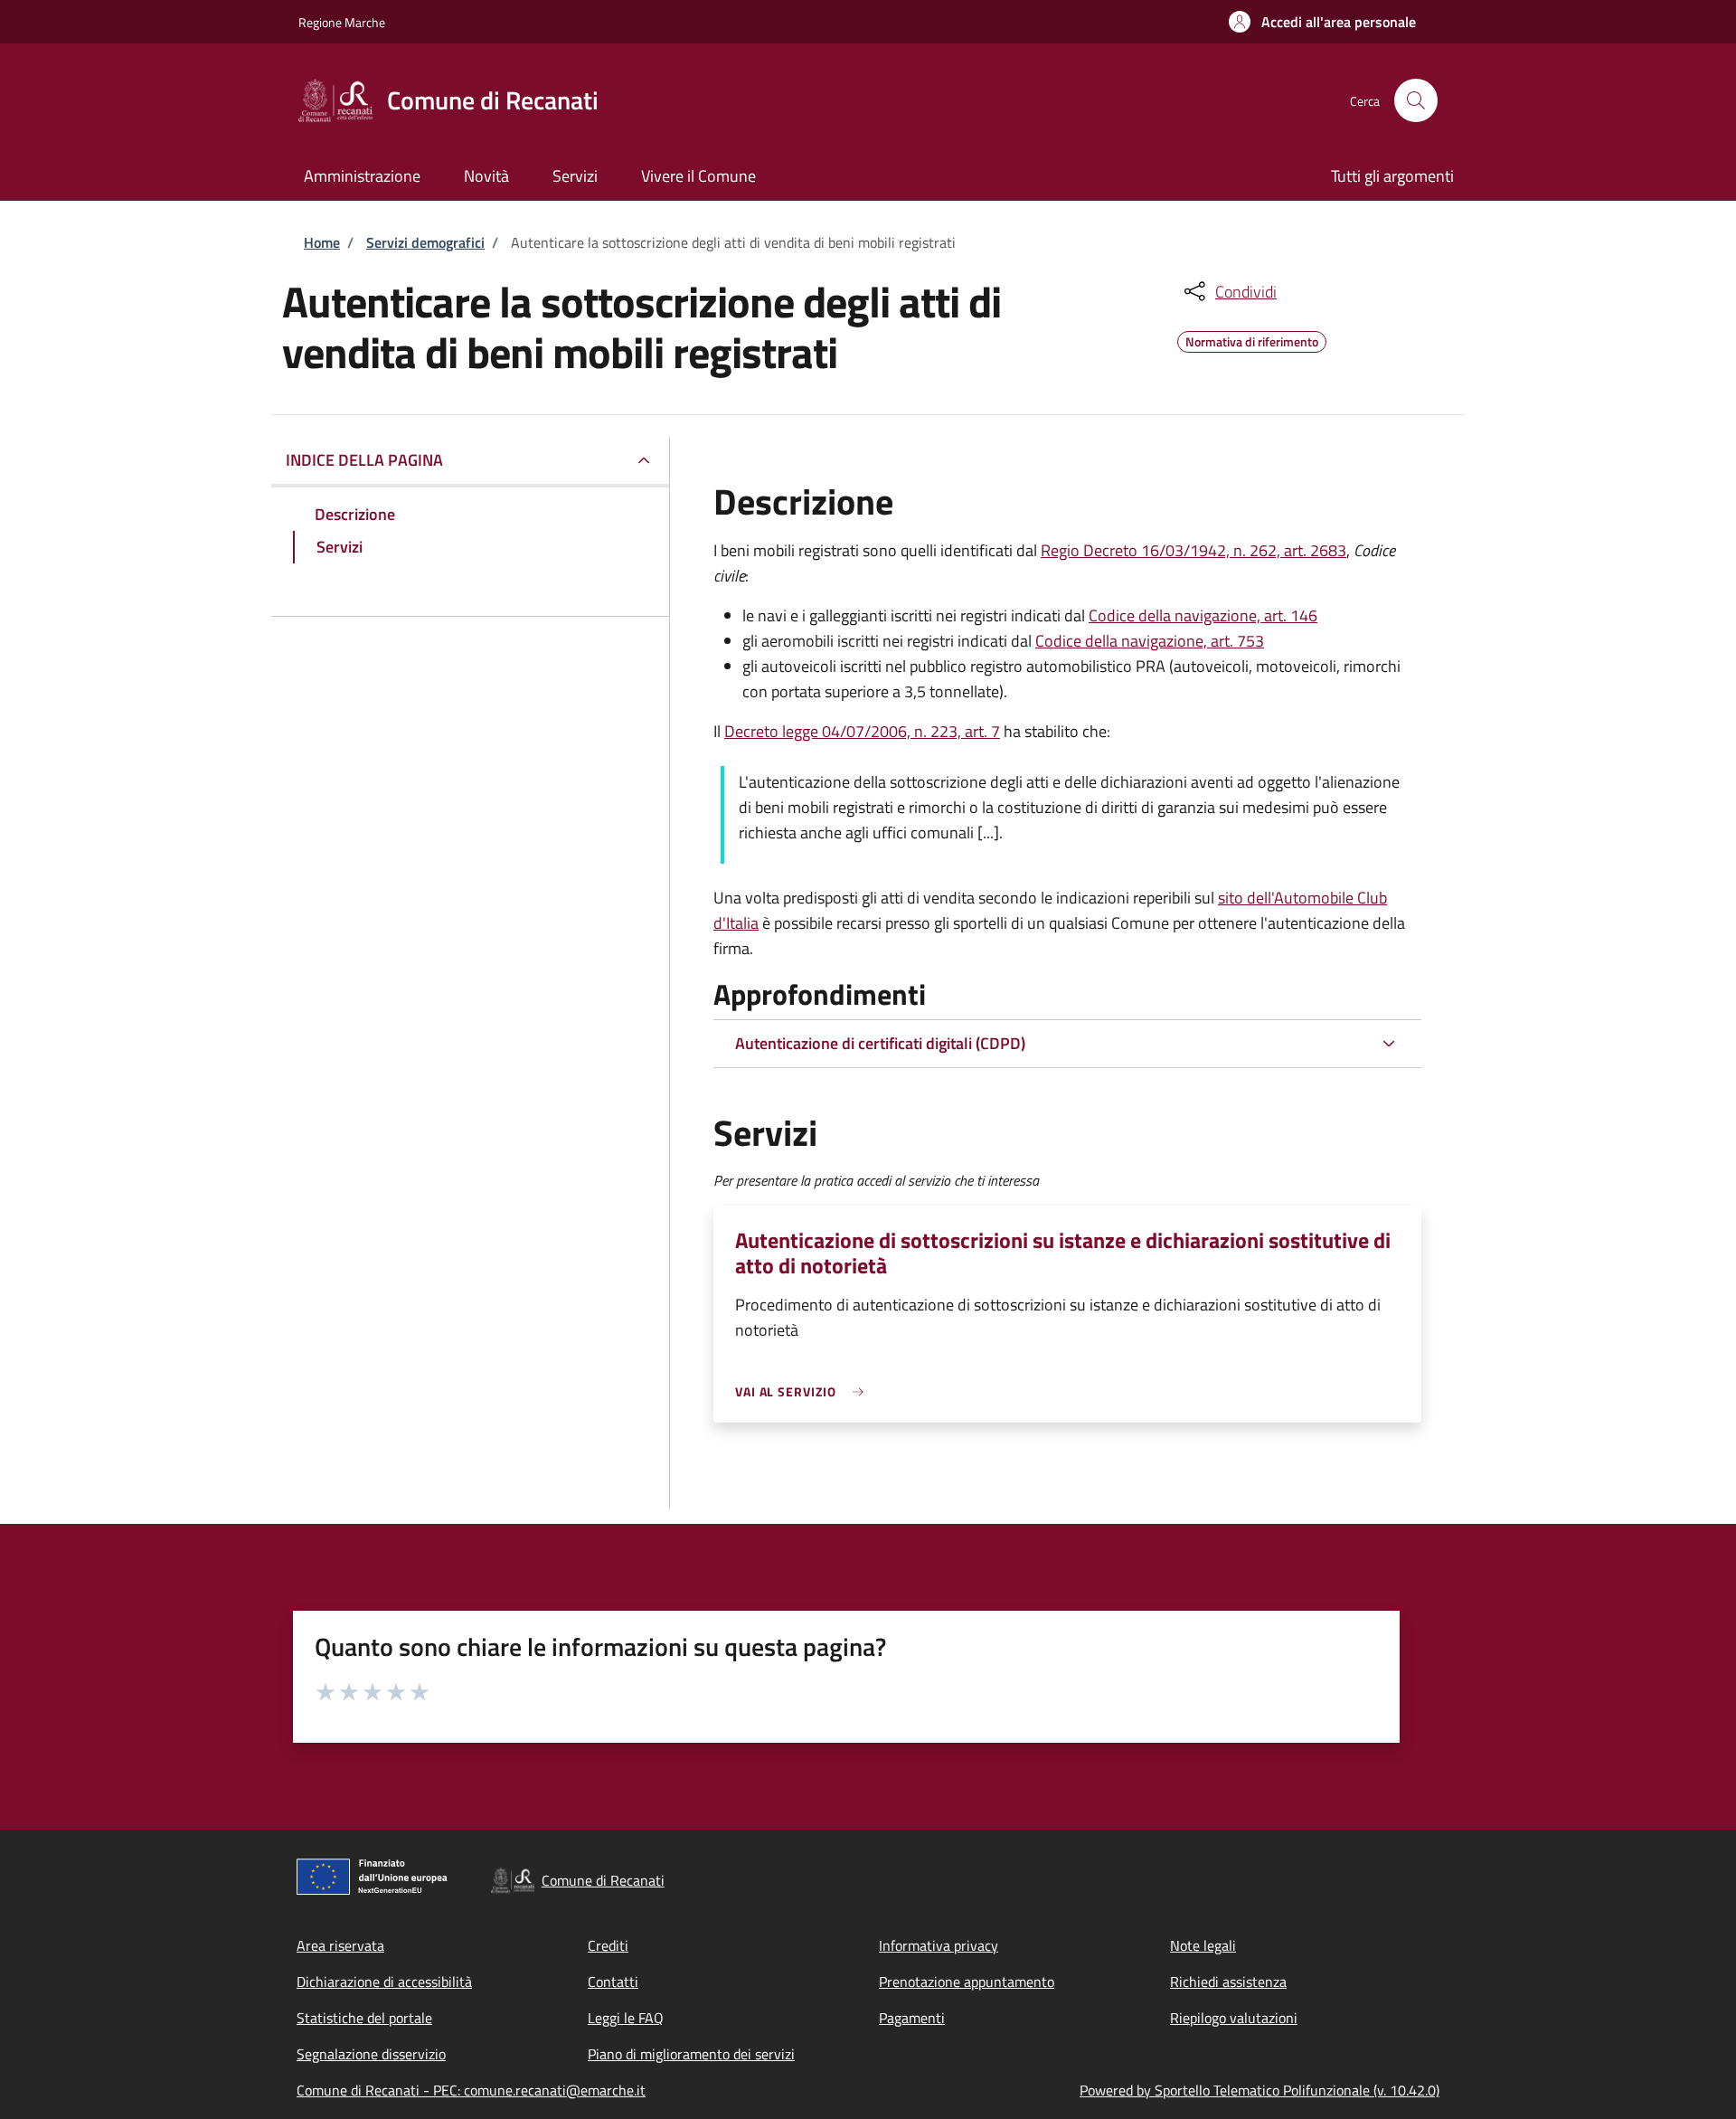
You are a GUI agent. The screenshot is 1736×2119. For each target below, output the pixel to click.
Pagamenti (912, 2018)
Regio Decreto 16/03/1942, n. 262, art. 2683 (1193, 550)
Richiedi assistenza (1228, 1982)
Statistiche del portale (364, 2018)
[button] (1322, 22)
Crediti (608, 1945)
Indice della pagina (364, 460)
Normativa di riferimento (1252, 339)
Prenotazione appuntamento (967, 1982)
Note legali (1203, 1945)
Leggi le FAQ (626, 2018)
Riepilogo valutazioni (1234, 2018)
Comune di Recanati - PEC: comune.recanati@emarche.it (471, 2090)
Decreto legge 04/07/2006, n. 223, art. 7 (862, 731)
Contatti (613, 1982)
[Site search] (1416, 100)
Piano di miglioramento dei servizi (691, 2054)
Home (322, 242)
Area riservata (340, 1945)
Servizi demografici (425, 242)
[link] (804, 1391)
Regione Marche (342, 22)
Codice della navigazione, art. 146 (1203, 615)
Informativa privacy (939, 1945)
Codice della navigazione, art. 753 (1150, 641)
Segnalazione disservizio (371, 2054)
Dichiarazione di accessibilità (384, 1982)
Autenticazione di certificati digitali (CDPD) (880, 1043)
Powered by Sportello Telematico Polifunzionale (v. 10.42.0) (1260, 2090)
